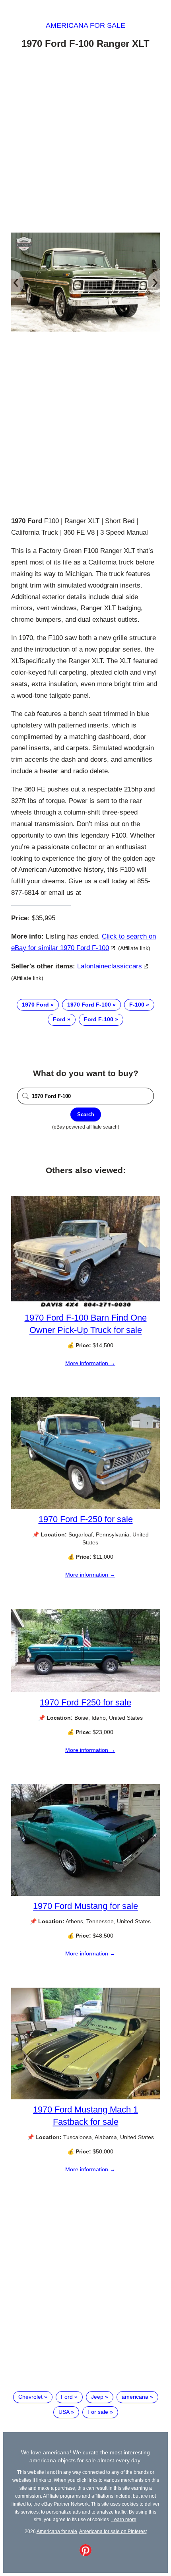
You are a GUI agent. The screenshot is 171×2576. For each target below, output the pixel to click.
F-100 (137, 1005)
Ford (59, 1019)
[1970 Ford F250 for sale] (85, 1690)
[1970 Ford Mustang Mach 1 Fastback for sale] (85, 2097)
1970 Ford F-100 (89, 1005)
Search (86, 1114)
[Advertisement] (85, 142)
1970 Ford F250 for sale (85, 1702)
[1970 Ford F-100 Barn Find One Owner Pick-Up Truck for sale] (85, 1305)
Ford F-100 (99, 1019)
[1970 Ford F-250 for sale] (85, 1507)
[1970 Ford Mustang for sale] (85, 1894)
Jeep (97, 2397)
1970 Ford (35, 1005)
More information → (90, 1363)
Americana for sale (85, 25)
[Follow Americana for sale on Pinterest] (85, 2554)
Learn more (124, 2519)
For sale (98, 2412)
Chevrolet (30, 2397)
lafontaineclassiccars (110, 966)
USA (64, 2412)
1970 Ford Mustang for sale (85, 1906)
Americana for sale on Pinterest (113, 2531)
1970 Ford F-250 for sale (86, 1519)
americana (135, 2397)
